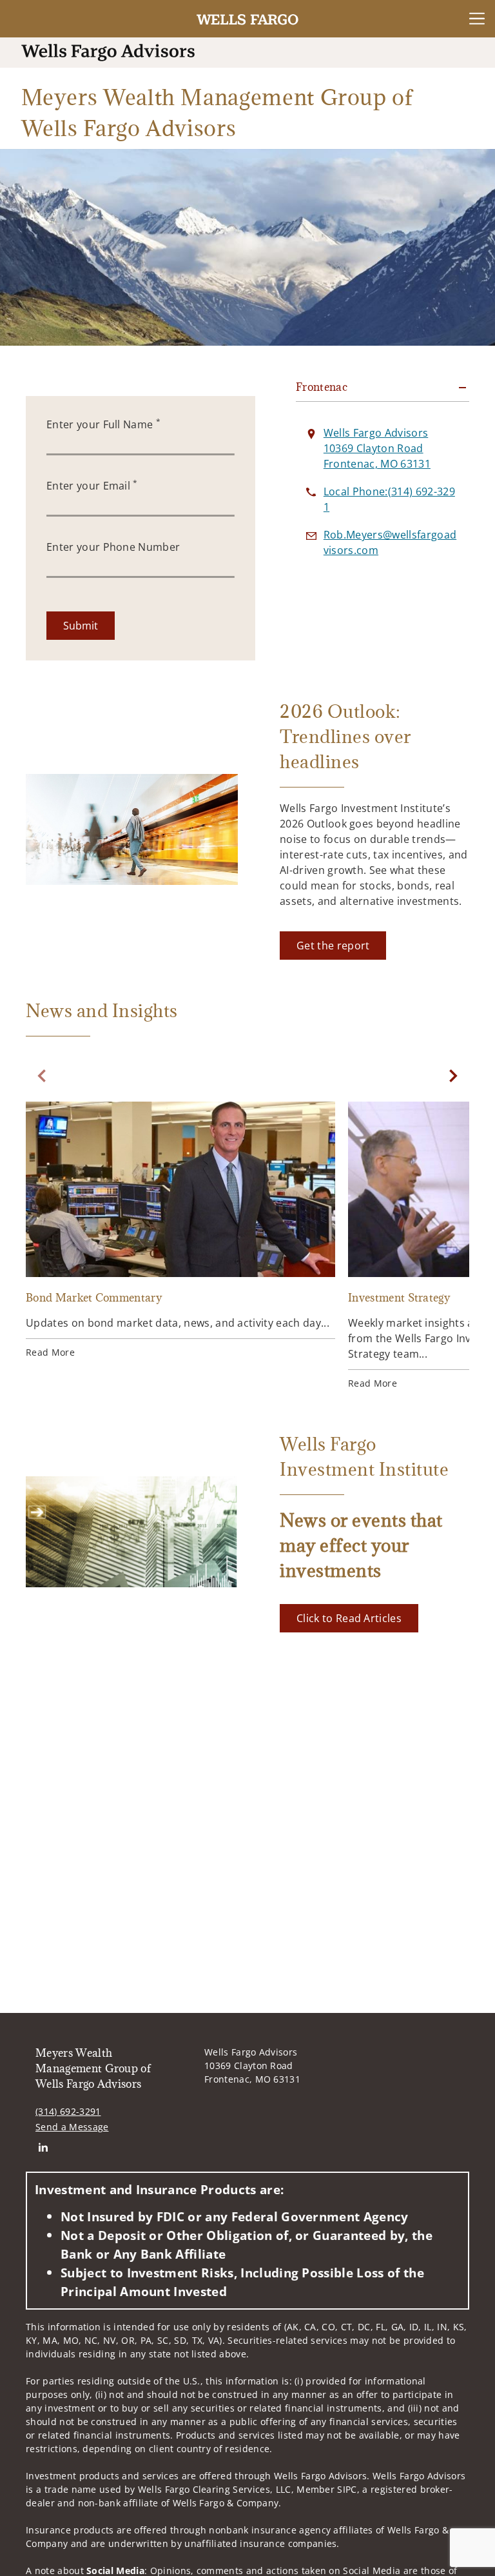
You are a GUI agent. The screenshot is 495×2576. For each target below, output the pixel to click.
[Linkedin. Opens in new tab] (43, 2147)
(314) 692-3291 (68, 2111)
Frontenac (322, 387)
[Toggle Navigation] (477, 19)
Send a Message (72, 2127)
